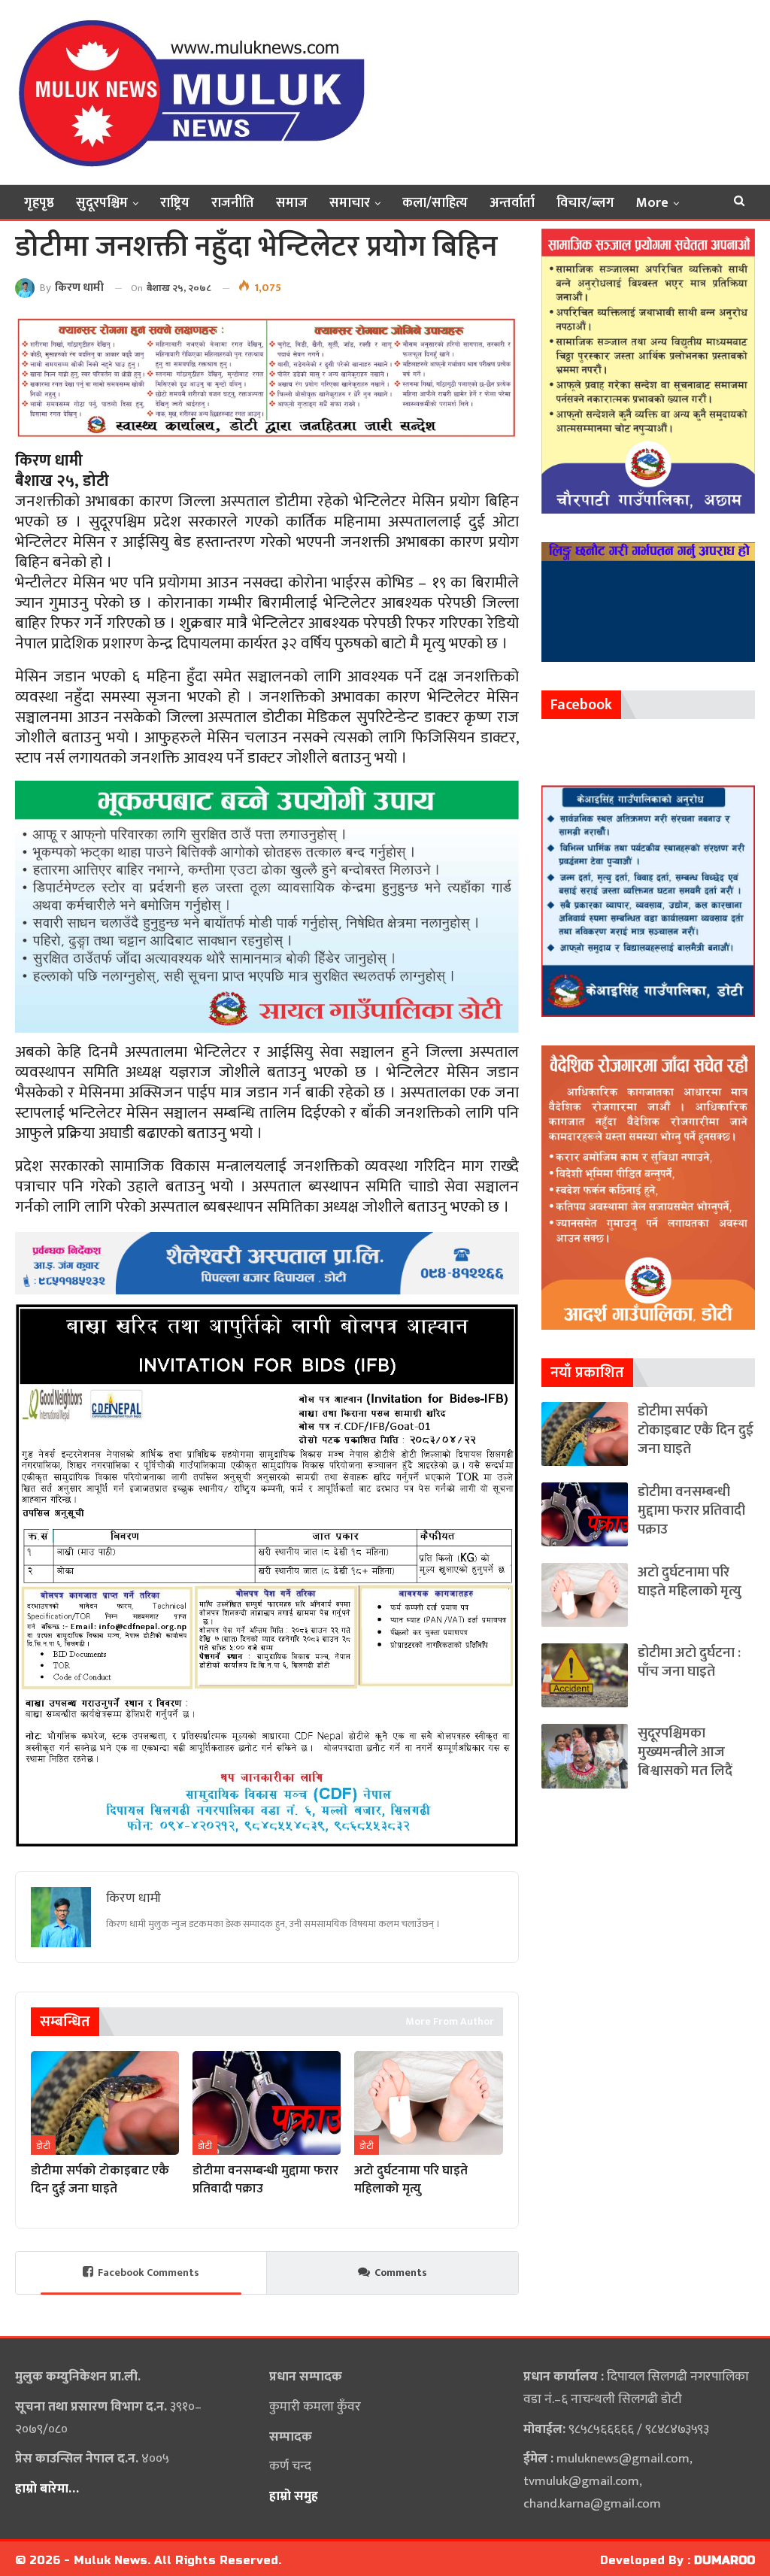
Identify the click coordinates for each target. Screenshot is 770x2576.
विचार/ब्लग (585, 203)
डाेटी (43, 2146)
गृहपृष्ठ (39, 203)
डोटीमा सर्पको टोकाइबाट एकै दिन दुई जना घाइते (696, 1430)
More (652, 203)
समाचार (350, 203)
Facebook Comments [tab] (149, 2273)
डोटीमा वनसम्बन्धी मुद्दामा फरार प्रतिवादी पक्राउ (691, 1511)
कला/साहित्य (435, 203)
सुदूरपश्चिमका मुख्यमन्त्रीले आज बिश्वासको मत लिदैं (685, 1752)
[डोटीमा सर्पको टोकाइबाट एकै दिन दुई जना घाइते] (105, 2103)
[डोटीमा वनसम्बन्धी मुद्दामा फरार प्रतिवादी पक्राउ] (267, 2103)
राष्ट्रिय (175, 203)
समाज (292, 203)
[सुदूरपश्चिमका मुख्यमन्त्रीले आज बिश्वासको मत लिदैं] (585, 1756)
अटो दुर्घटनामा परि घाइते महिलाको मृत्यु (690, 1582)
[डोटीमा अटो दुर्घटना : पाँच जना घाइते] (585, 1675)
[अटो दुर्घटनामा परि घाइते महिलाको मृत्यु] (428, 2103)
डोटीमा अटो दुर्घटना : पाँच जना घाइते (689, 1662)
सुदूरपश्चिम (102, 203)
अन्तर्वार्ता (512, 203)
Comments (401, 2273)
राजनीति (233, 203)
